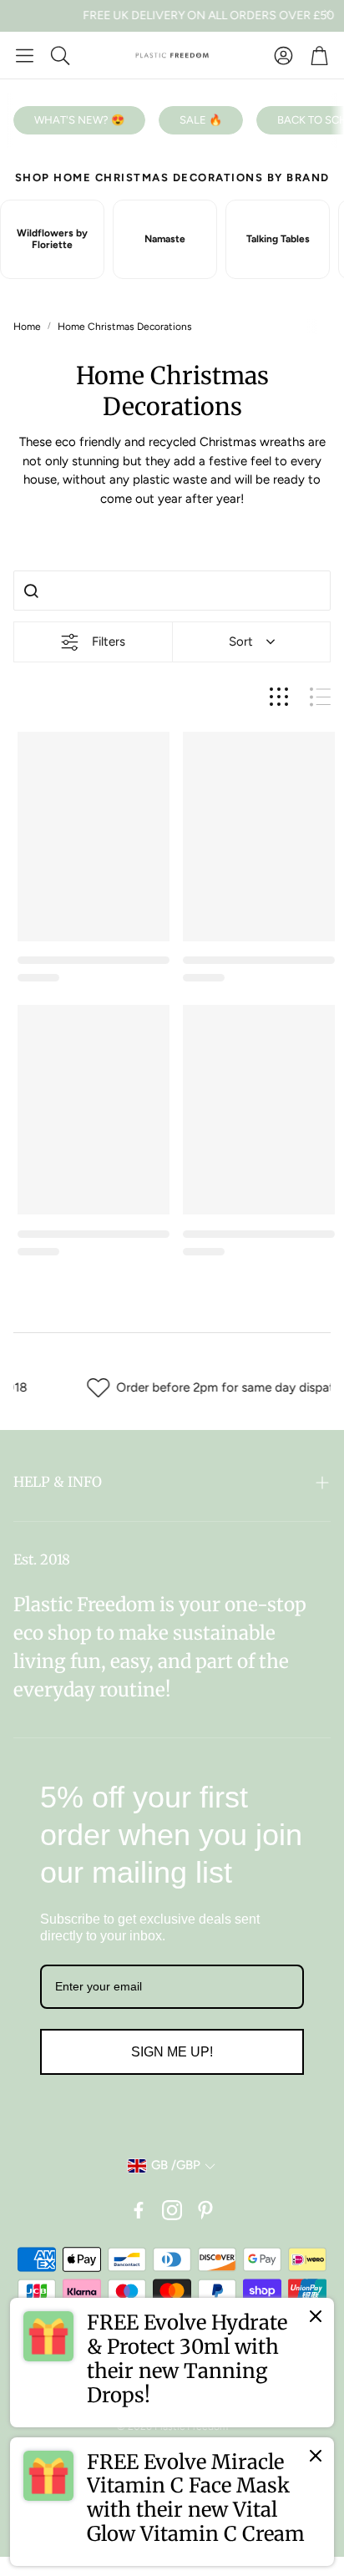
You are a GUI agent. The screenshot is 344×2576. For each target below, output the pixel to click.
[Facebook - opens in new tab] (139, 2210)
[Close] (316, 2316)
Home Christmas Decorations (125, 327)
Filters (109, 641)
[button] (25, 55)
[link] (172, 2362)
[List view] (320, 697)
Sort (241, 641)
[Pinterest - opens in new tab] (205, 2210)
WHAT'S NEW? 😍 (79, 120)
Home (27, 327)
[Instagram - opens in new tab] (172, 2210)
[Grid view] (279, 697)
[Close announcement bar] (327, 13)
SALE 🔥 (201, 120)
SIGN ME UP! (172, 2052)
